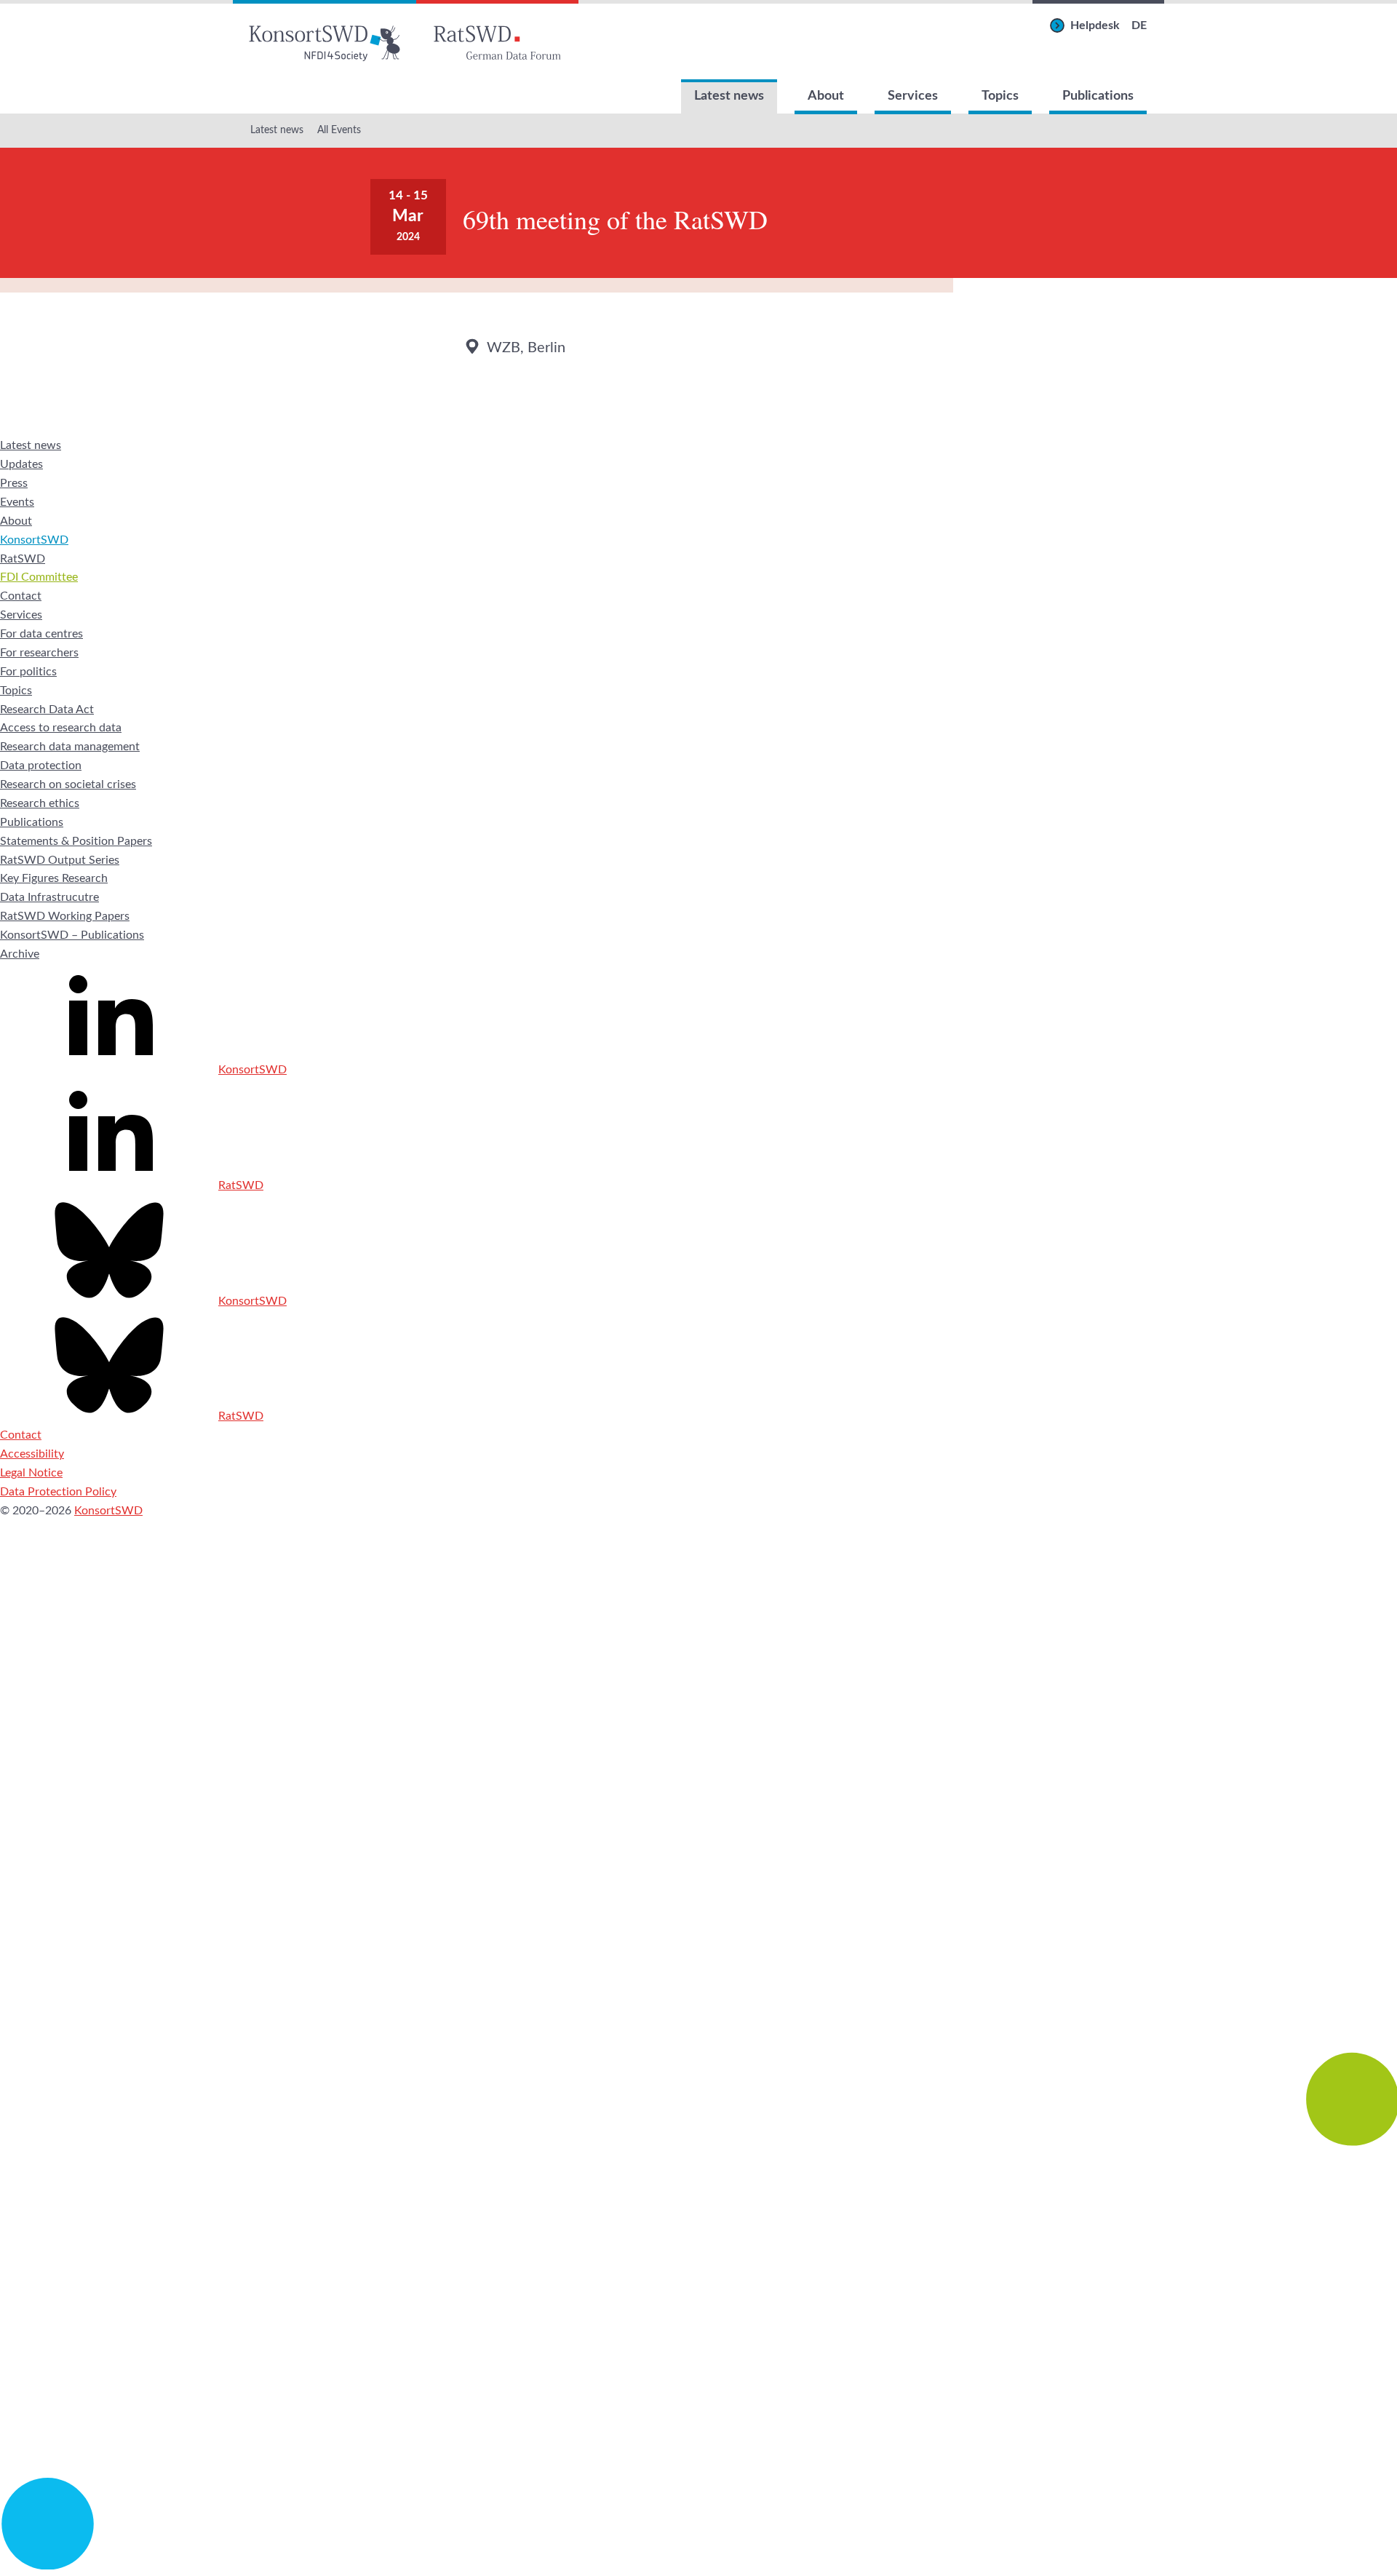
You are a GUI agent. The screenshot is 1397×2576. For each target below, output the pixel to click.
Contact (21, 596)
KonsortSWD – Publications (72, 935)
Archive (20, 954)
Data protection (41, 766)
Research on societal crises (68, 784)
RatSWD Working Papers (65, 916)
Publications (1098, 96)
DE (1139, 25)
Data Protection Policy (58, 1492)
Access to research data (61, 728)
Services (913, 96)
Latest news (729, 96)
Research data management (70, 747)
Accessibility (32, 1454)
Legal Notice (31, 1473)
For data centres (41, 634)
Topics (1000, 96)
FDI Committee (39, 577)
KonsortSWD (34, 540)
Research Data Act (47, 709)
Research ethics (40, 803)
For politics (28, 672)
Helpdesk (1095, 25)
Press (14, 483)
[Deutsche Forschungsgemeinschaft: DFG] (698, 1902)
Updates (21, 464)
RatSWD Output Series (60, 860)
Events (17, 502)
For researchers (39, 653)
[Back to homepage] (325, 40)
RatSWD (23, 559)
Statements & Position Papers (76, 841)
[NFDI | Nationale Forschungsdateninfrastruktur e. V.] (698, 2566)
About (826, 96)
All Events (339, 130)
